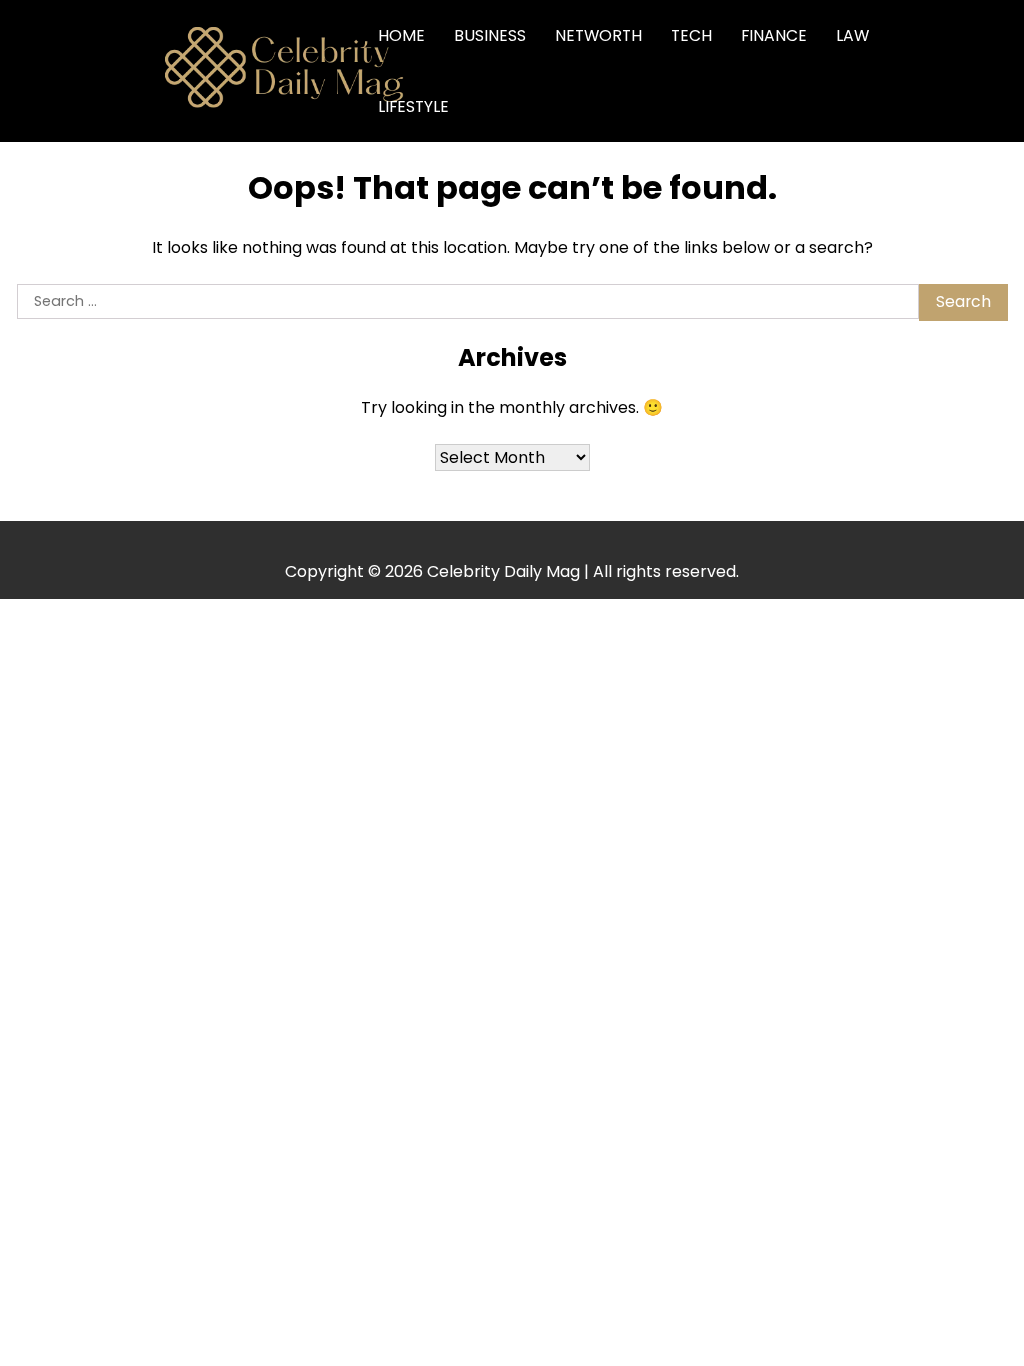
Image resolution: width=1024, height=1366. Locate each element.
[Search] (955, 71)
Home (401, 35)
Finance (774, 35)
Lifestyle (413, 106)
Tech (691, 35)
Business (490, 35)
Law (852, 35)
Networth (598, 35)
